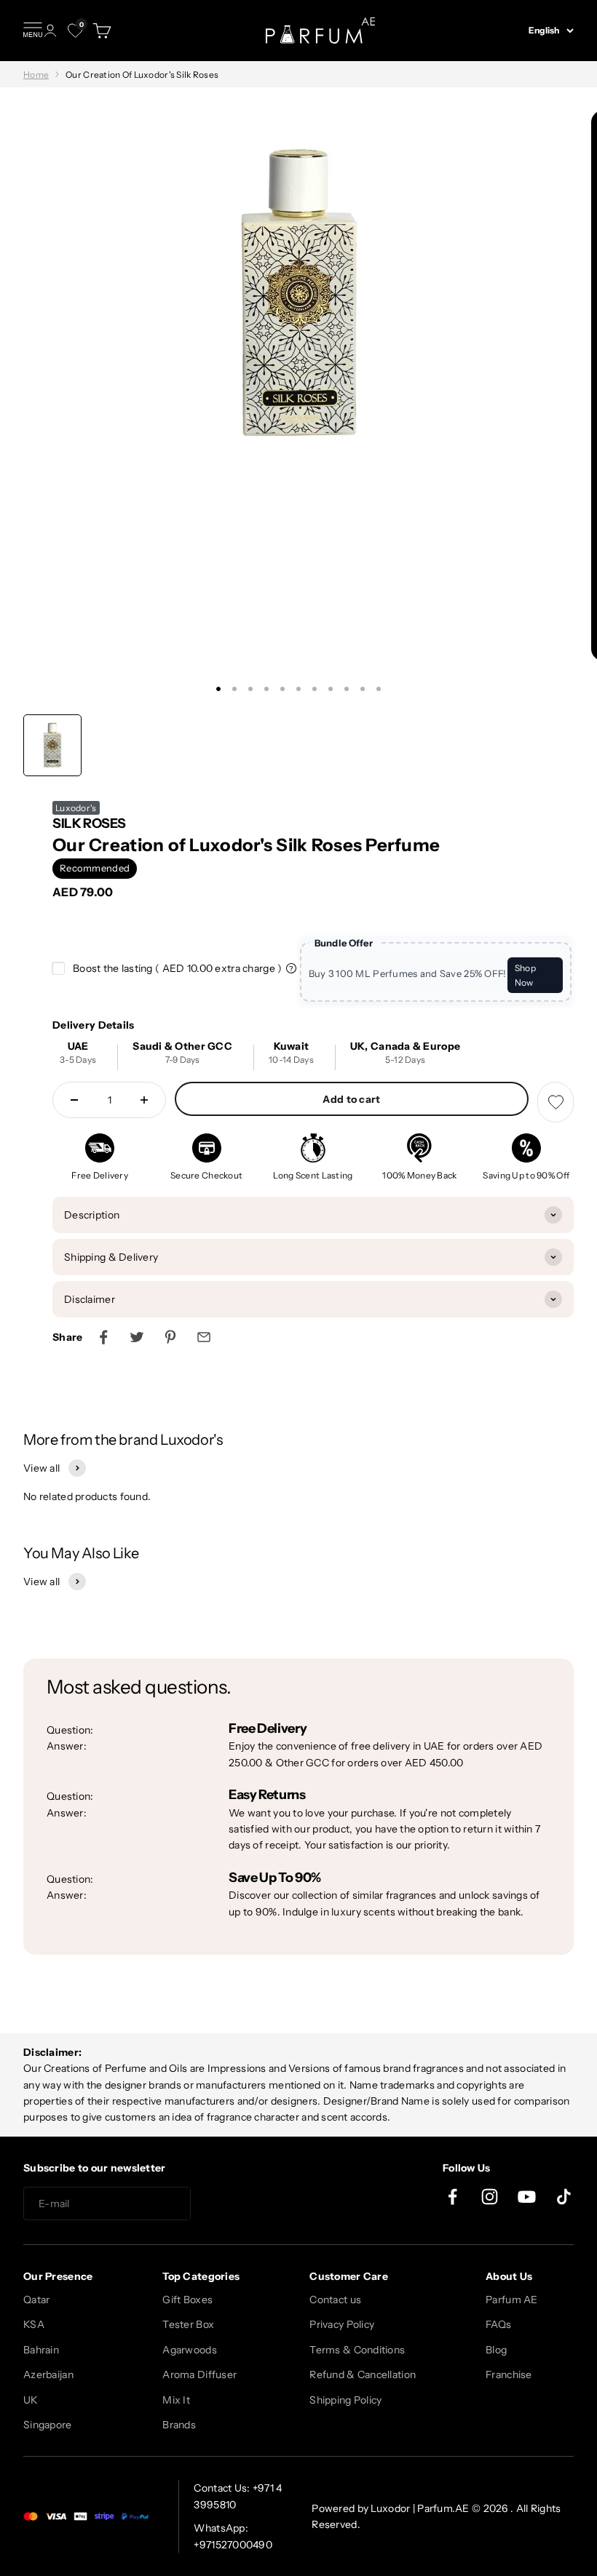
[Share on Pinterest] (170, 1337)
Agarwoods (190, 2350)
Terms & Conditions (357, 2350)
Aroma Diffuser (199, 2374)
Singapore (48, 2425)
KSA (34, 2324)
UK (31, 2400)
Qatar (36, 2300)
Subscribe (243, 2204)
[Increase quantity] (144, 1100)
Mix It (176, 2400)
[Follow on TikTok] (564, 2197)
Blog (496, 2350)
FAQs (498, 2324)
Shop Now (525, 975)
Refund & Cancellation (363, 2374)
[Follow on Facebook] (452, 2197)
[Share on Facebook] (103, 1337)
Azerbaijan (48, 2374)
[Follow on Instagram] (490, 2197)
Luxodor (390, 2508)
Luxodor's (76, 808)
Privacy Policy (342, 2324)
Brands (179, 2425)
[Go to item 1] (52, 745)
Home (36, 75)
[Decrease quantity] (74, 1100)
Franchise (509, 2374)
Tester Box (188, 2324)
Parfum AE (512, 2300)
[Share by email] (204, 1337)
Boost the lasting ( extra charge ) (177, 968)
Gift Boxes (187, 2300)
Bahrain (41, 2350)
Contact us (335, 2300)
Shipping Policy (345, 2400)
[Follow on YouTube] (527, 2197)
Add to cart (351, 1099)
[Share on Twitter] (137, 1337)
